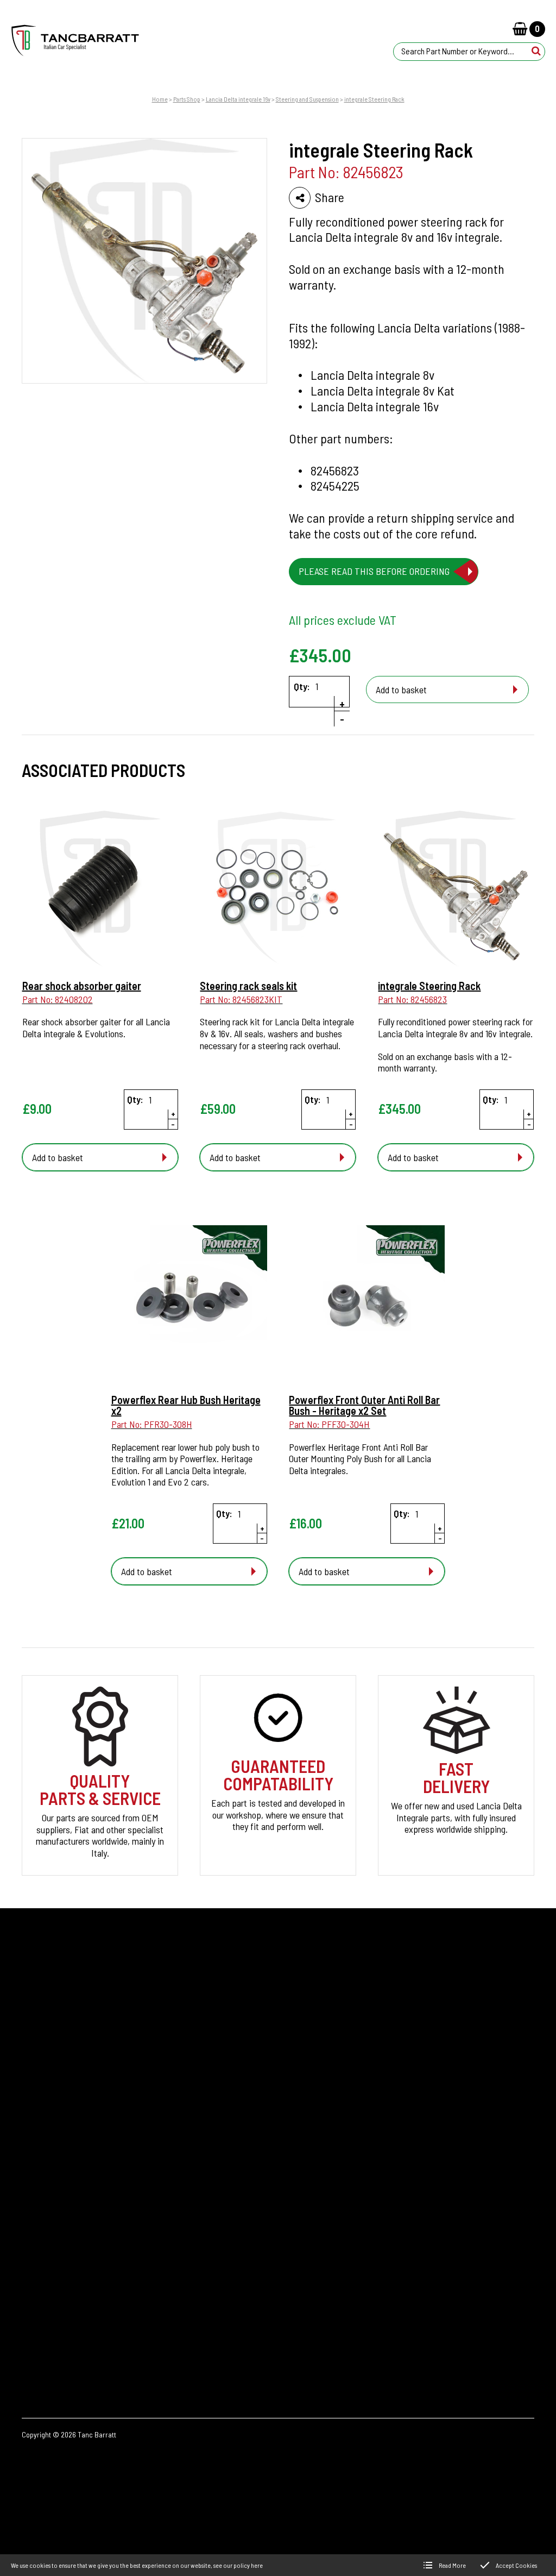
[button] (536, 51)
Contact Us (42, 2247)
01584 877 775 (491, 2204)
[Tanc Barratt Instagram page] (489, 2320)
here (257, 2565)
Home (160, 99)
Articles (36, 2210)
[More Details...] (100, 890)
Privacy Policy (47, 2265)
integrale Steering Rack (374, 99)
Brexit (33, 2192)
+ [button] (342, 704)
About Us (39, 2228)
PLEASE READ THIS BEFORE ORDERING (377, 571)
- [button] (342, 719)
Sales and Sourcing (56, 2283)
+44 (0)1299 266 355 (471, 2187)
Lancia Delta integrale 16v (238, 99)
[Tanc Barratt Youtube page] (519, 2320)
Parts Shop (187, 99)
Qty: (302, 687)
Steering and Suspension (307, 99)
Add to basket (401, 690)
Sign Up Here (405, 2023)
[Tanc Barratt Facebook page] (458, 2320)
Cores (32, 2173)
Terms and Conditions (61, 2302)
